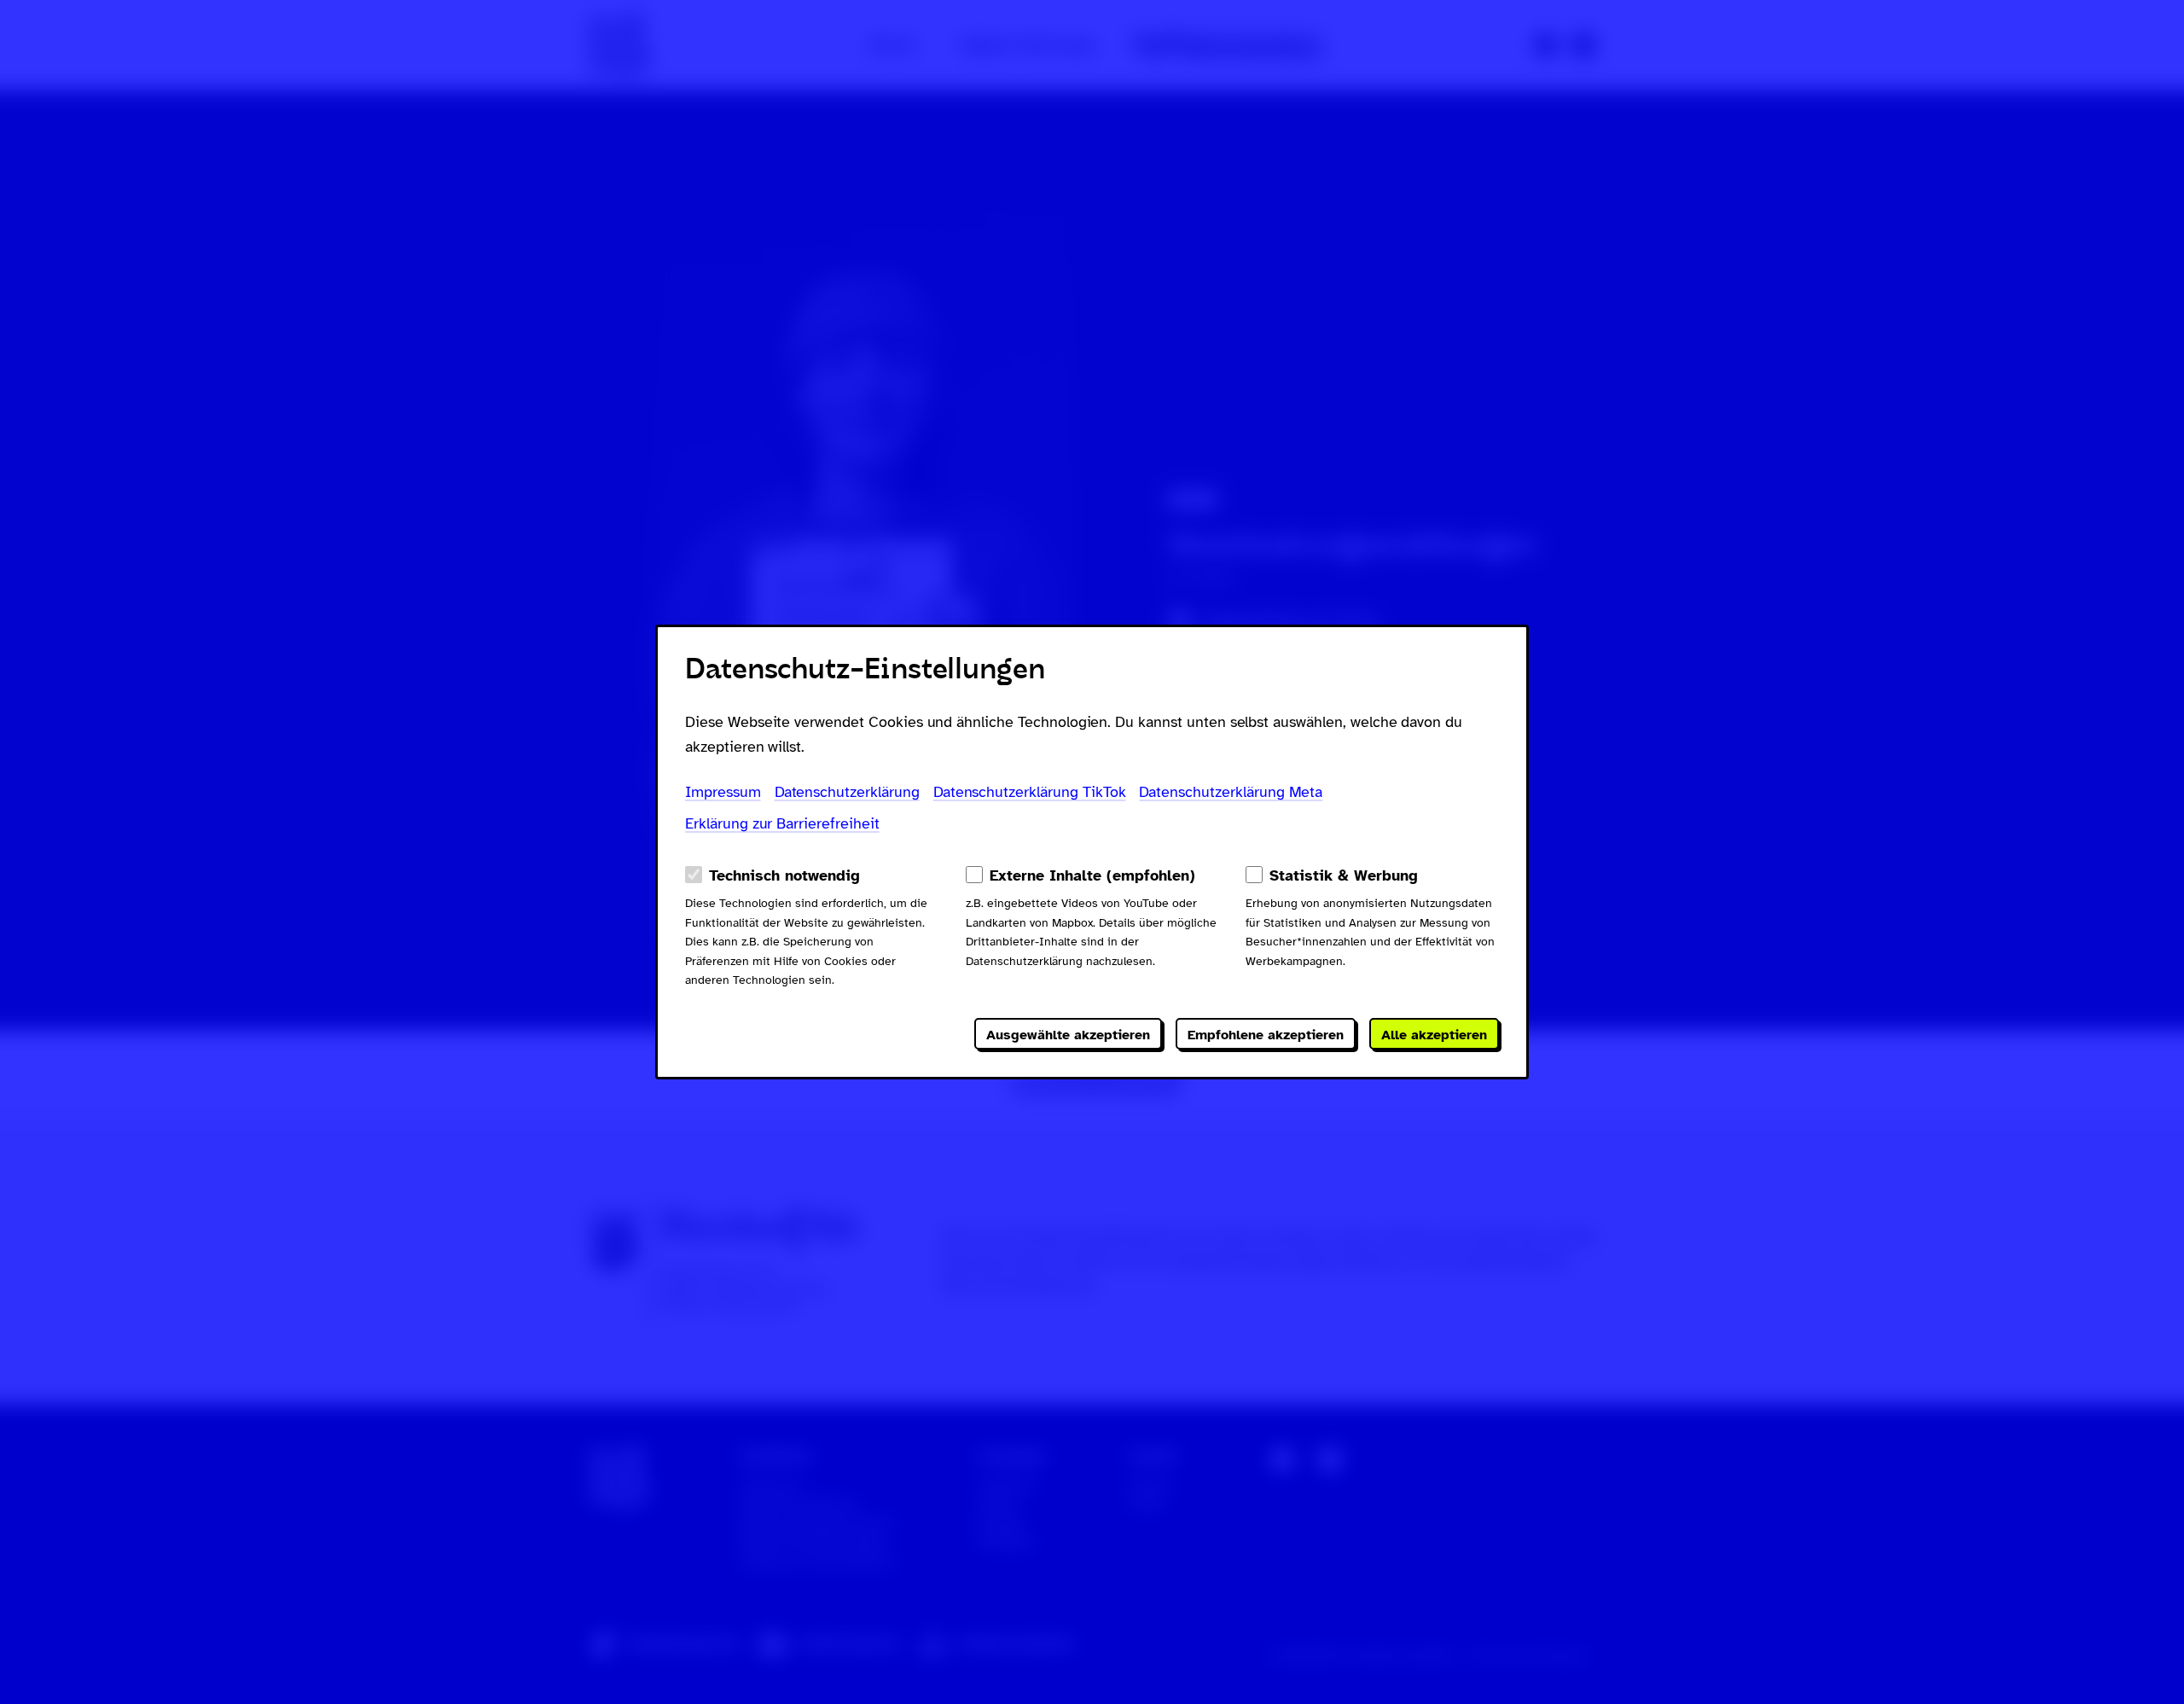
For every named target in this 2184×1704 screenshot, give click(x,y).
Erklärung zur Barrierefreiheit (782, 823)
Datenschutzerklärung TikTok (1030, 792)
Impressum (723, 792)
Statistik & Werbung (1344, 875)
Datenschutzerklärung (847, 792)
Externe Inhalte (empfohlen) (1092, 875)
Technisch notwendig (784, 875)
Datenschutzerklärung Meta (1231, 792)
